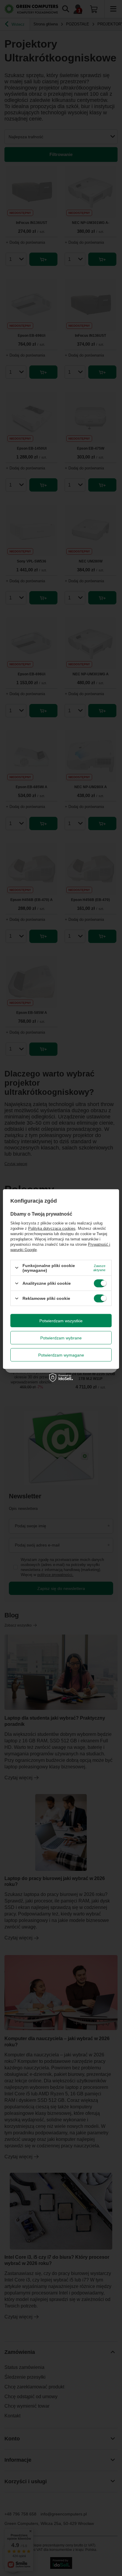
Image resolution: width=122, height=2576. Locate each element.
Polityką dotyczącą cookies (52, 1228)
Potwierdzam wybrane (61, 1338)
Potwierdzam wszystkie (61, 1320)
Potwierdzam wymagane (61, 1355)
